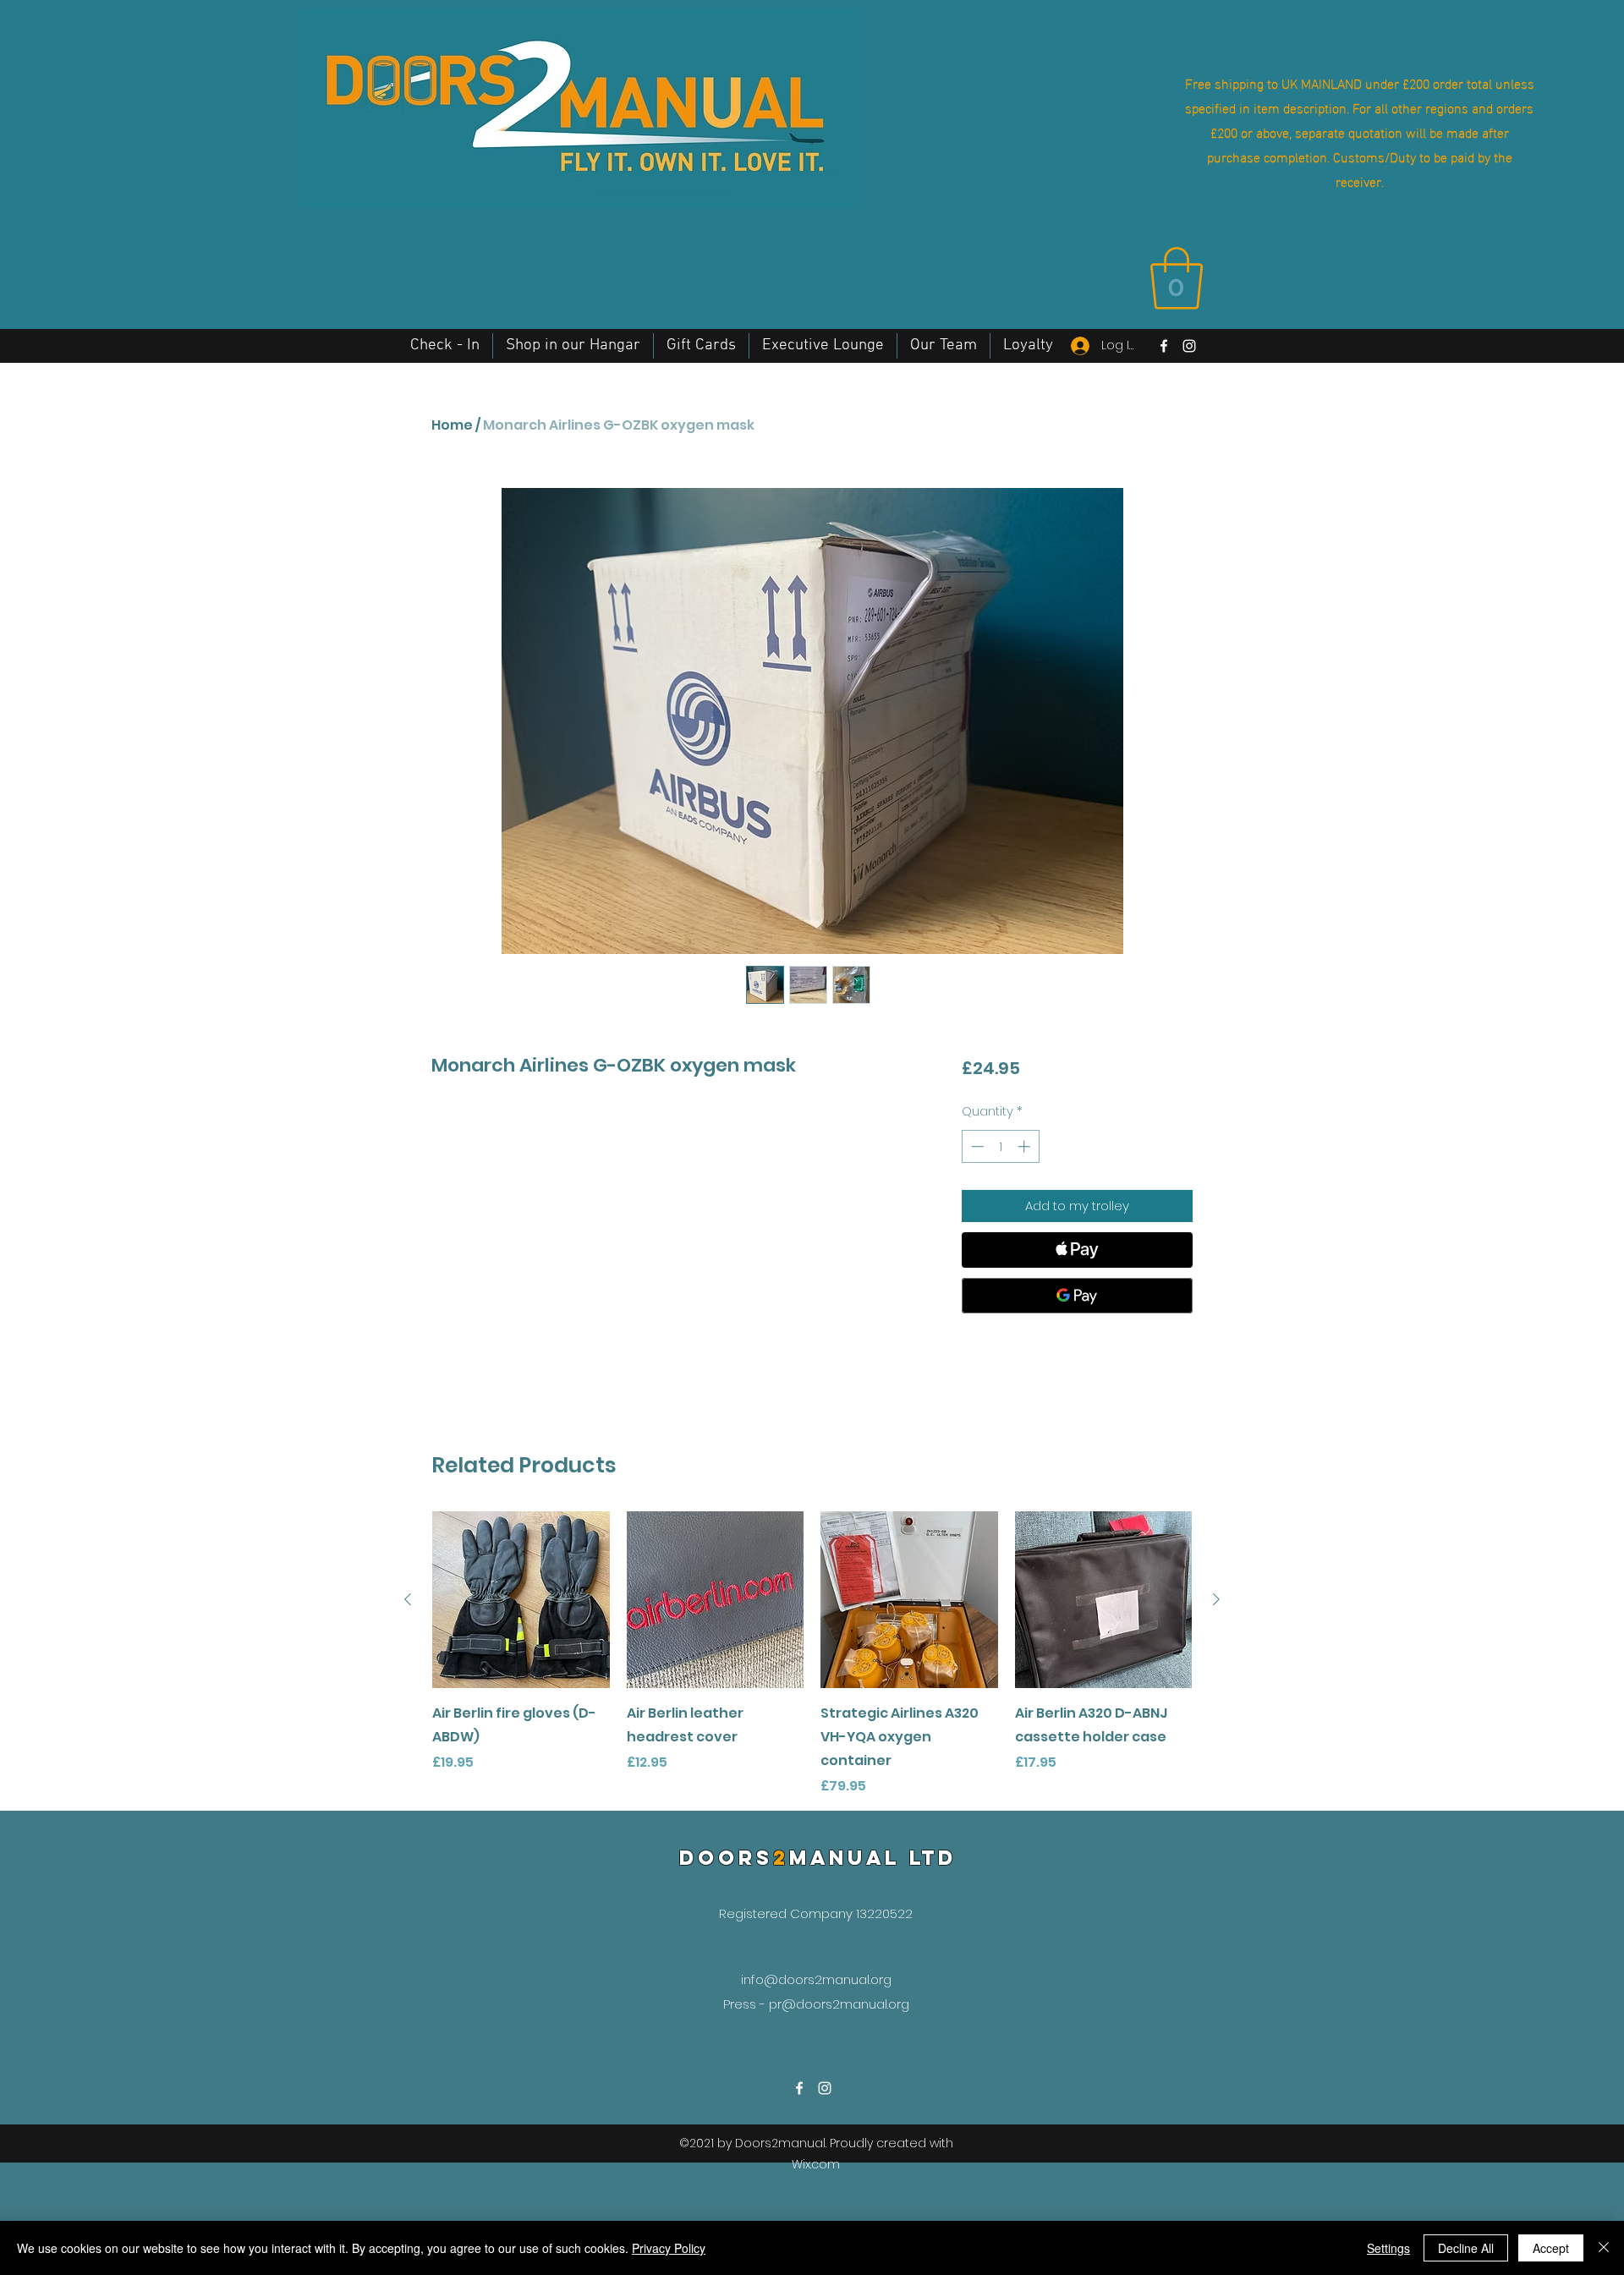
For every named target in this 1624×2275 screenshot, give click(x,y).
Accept (1551, 2248)
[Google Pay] (1077, 1296)
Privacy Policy (669, 2248)
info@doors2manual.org (816, 1979)
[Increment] (1026, 1146)
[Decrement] (976, 1146)
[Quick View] (521, 1600)
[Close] (1604, 2248)
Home (452, 425)
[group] (812, 1654)
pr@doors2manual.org (839, 2004)
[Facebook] (1164, 346)
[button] (1177, 278)
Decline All (1466, 2248)
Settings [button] (1388, 2248)
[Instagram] (1189, 346)
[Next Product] (1216, 1599)
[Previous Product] (408, 1599)
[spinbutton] (1000, 1146)
